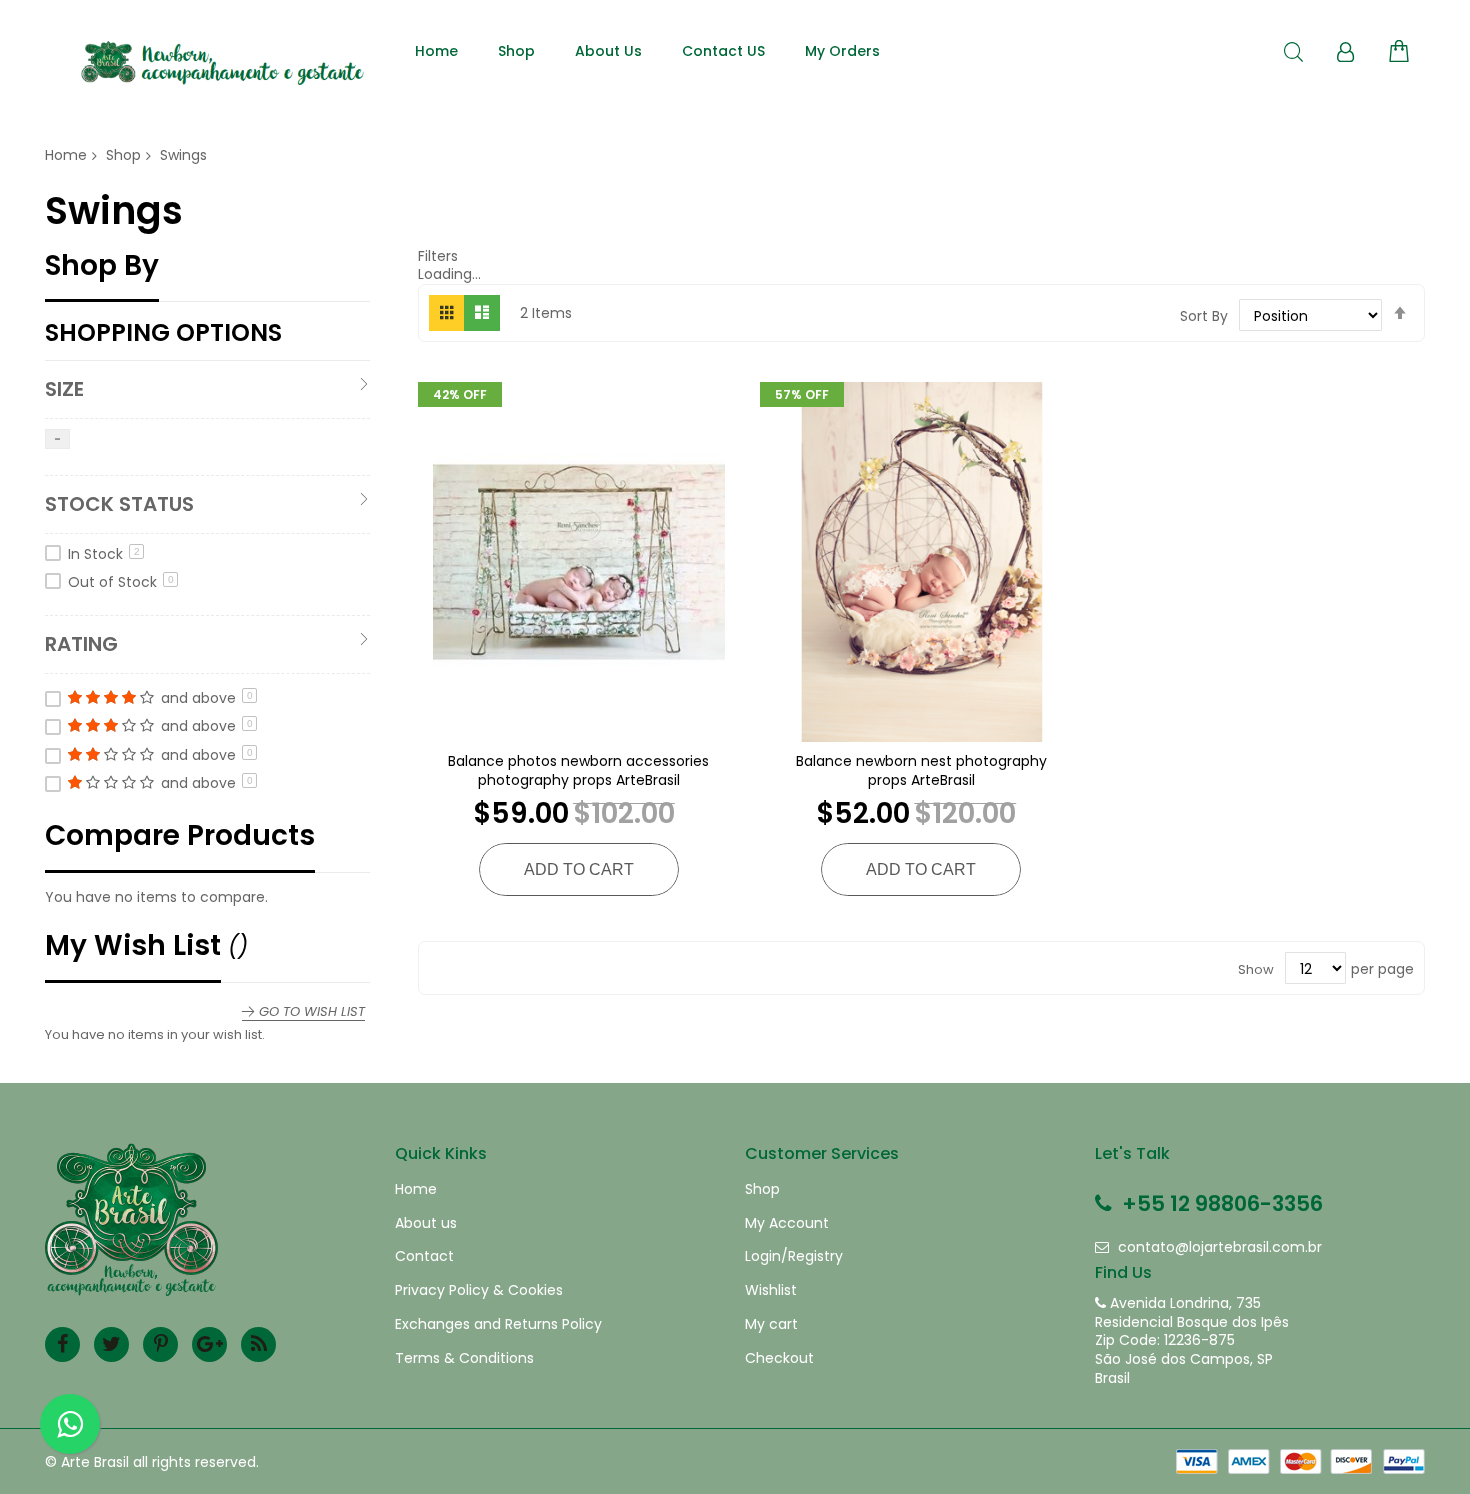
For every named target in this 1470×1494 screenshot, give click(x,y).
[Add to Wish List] (579, 554)
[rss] (258, 1344)
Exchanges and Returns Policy (498, 1324)
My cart (771, 1324)
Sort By (1204, 316)
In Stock (104, 554)
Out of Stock (121, 582)
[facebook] (62, 1344)
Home (66, 155)
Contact (424, 1256)
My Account (787, 1223)
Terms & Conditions (464, 1358)
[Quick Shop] (527, 554)
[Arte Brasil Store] (220, 63)
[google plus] (209, 1344)
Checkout (779, 1358)
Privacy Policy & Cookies (479, 1290)
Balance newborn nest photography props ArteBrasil (921, 770)
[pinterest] (160, 1344)
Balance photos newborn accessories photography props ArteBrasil (578, 770)
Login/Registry (794, 1256)
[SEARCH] (1293, 52)
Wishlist (771, 1290)
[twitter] (111, 1344)
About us (426, 1223)
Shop (123, 155)
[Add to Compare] (631, 554)
